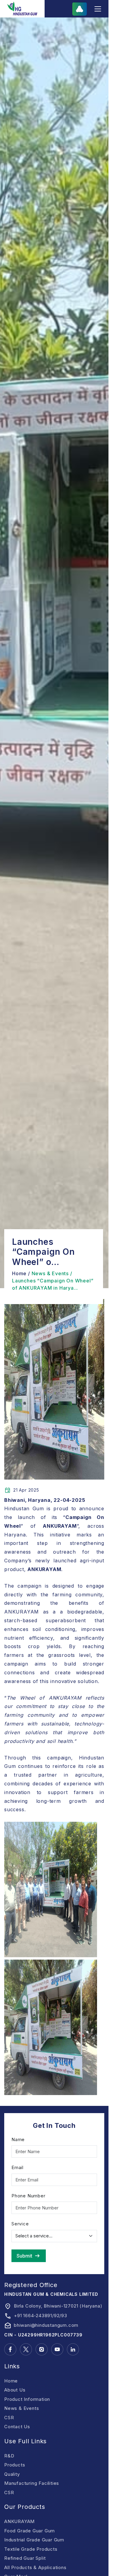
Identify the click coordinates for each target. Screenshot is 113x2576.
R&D (9, 2456)
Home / (21, 1273)
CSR (9, 2418)
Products (15, 2465)
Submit (24, 2256)
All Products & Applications (35, 2567)
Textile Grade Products (31, 2549)
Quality (12, 2474)
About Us (15, 2390)
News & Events (22, 2408)
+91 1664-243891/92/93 (41, 2316)
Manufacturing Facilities (32, 2483)
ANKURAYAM (19, 2521)
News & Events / (52, 1273)
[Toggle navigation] (98, 9)
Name (18, 2139)
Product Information (27, 2399)
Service (20, 2224)
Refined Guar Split (25, 2558)
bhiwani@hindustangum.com (46, 2325)
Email (17, 2167)
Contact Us (17, 2427)
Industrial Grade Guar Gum (34, 2540)
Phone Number (28, 2196)
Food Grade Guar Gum (30, 2531)
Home (11, 2381)
